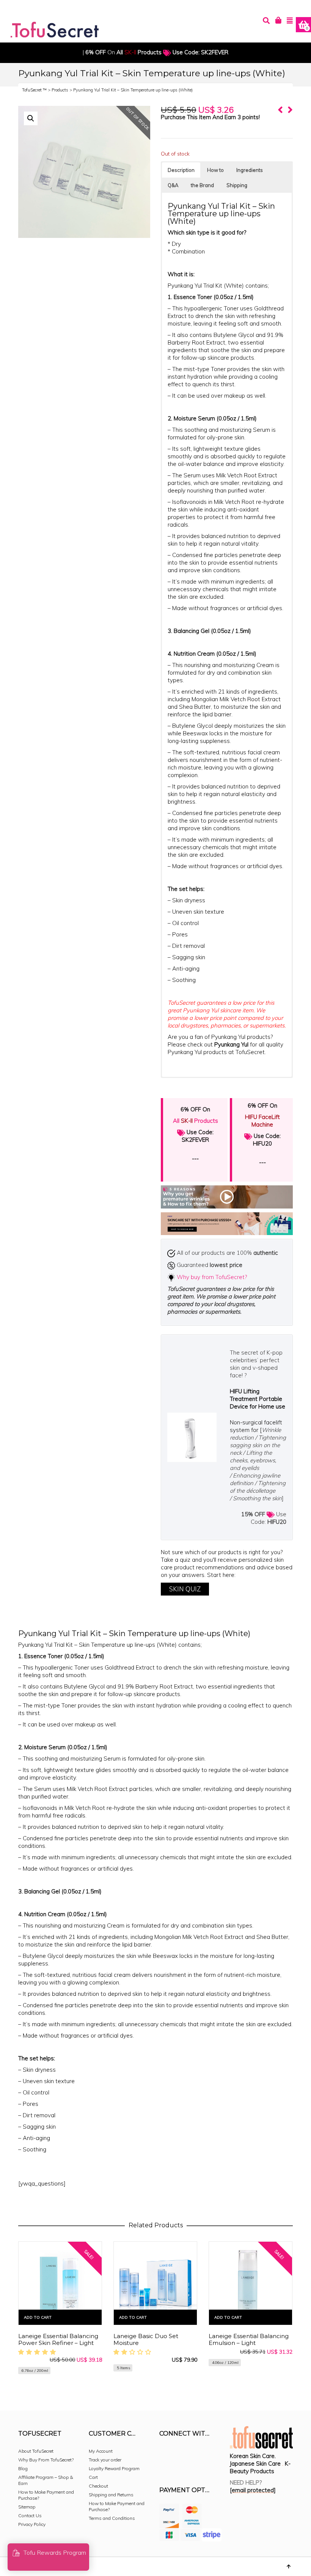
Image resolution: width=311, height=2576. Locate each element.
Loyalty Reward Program (114, 2468)
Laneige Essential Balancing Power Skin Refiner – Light (58, 2339)
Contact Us (30, 2515)
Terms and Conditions (112, 2518)
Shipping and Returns (111, 2495)
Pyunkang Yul (232, 1044)
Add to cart (38, 2317)
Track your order (105, 2460)
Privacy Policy (32, 2524)
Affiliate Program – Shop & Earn (46, 2480)
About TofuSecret (36, 2451)
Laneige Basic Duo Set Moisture (146, 2339)
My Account (101, 2451)
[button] (31, 118)
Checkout (98, 2486)
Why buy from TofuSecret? (212, 1277)
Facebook (165, 2454)
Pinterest (215, 2454)
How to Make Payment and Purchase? (46, 2495)
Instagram (182, 2454)
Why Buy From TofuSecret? (46, 2460)
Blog (23, 2468)
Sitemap (27, 2507)
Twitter (199, 2454)
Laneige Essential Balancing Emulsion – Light (249, 2339)
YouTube (165, 2466)
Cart (93, 2477)
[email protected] (253, 2490)
